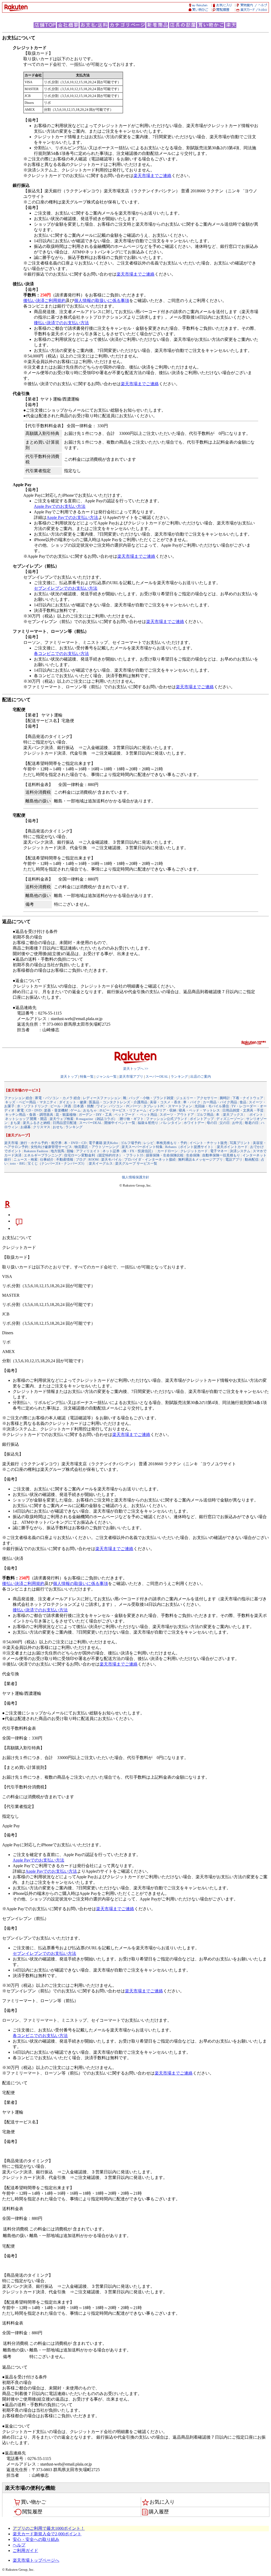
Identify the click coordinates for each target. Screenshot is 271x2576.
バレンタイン (171, 1123)
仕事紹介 (47, 1159)
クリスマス (42, 1127)
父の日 (225, 1123)
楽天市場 (11, 1143)
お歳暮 (26, 1127)
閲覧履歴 (32, 2512)
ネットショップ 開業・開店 (26, 1119)
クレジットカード (194, 1151)
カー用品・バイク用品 (220, 1102)
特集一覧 (87, 1077)
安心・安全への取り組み (36, 2539)
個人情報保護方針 (135, 1177)
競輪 (70, 1151)
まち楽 (15, 1123)
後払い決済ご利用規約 (44, 301)
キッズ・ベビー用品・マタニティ (31, 1102)
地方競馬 (57, 1151)
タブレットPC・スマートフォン (168, 1106)
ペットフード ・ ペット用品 (136, 1115)
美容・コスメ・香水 (165, 1102)
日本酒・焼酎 (84, 1106)
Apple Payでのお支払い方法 (60, 506)
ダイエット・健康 (73, 1102)
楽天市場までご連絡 (152, 176)
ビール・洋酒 (61, 1106)
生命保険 (193, 1155)
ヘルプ (19, 2545)
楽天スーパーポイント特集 (142, 1147)
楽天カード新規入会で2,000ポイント (47, 2534)
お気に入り (162, 2502)
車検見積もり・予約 (172, 1143)
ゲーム (76, 1110)
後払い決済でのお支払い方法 (61, 323)
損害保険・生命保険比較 (165, 1155)
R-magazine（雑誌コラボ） (97, 1119)
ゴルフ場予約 (131, 1143)
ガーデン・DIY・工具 (95, 1115)
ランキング (179, 1077)
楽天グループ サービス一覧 (136, 1163)
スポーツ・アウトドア (177, 1115)
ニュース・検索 (26, 1159)
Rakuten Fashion (36, 1151)
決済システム (240, 1151)
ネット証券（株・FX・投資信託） (129, 1151)
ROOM (94, 1159)
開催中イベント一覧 (120, 1123)
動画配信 (252, 1159)
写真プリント (240, 1143)
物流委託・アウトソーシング (97, 1147)
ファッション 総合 (18, 1098)
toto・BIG (18, 1163)
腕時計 (225, 1098)
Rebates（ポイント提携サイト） (190, 1147)
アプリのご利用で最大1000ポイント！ (49, 2528)
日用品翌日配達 (65, 1123)
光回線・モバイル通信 (212, 1106)
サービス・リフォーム (129, 1110)
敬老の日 (252, 1123)
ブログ (81, 1159)
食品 (243, 1102)
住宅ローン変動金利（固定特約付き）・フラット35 (104, 1155)
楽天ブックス (233, 1115)
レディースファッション (102, 1098)
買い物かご (33, 2502)
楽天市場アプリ (131, 1077)
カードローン (168, 1151)
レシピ (149, 1143)
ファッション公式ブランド (167, 1119)
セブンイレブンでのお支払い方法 (66, 588)
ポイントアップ (202, 1119)
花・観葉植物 (66, 1115)
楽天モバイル (111, 1159)
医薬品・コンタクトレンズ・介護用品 (118, 1102)
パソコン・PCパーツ (125, 1106)
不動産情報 (65, 1159)
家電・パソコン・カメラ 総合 (58, 1098)
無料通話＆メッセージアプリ (200, 1159)
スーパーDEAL (157, 1077)
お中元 (237, 1123)
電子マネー (219, 1151)
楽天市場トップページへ (36, 2560)
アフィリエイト (88, 1151)
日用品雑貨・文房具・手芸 (243, 1110)
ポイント (256, 1115)
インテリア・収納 (162, 1110)
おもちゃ (90, 1110)
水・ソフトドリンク (32, 1106)
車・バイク (192, 1102)
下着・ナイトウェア (248, 1098)
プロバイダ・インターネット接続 (150, 1159)
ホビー (104, 1110)
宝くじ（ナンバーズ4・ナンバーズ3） (57, 1163)
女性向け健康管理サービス (51, 1147)
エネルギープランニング (43, 1155)
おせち (58, 1127)
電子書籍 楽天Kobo (103, 1143)
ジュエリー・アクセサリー (197, 1098)
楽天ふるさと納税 (37, 1123)
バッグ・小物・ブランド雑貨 (151, 1098)
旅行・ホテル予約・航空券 (41, 1143)
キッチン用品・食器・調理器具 (29, 1115)
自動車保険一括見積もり (221, 1155)
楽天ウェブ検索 (62, 1119)
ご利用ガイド (25, 2551)
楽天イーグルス (101, 1163)
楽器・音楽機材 (56, 1110)
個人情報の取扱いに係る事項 (102, 301)
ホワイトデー (194, 1123)
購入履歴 (159, 2512)
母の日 (212, 1123)
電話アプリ (234, 1159)
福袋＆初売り (148, 1123)
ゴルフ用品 (205, 1115)
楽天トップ (69, 1077)
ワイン (101, 1106)
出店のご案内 (201, 1077)
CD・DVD (34, 1110)
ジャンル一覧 (106, 1077)
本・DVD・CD (75, 1143)
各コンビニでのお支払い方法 (61, 654)
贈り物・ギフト (132, 1119)
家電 (20, 1110)
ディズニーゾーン (230, 1119)
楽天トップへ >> (136, 1069)
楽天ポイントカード (232, 1147)
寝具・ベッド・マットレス (199, 1110)
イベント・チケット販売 (208, 1143)
